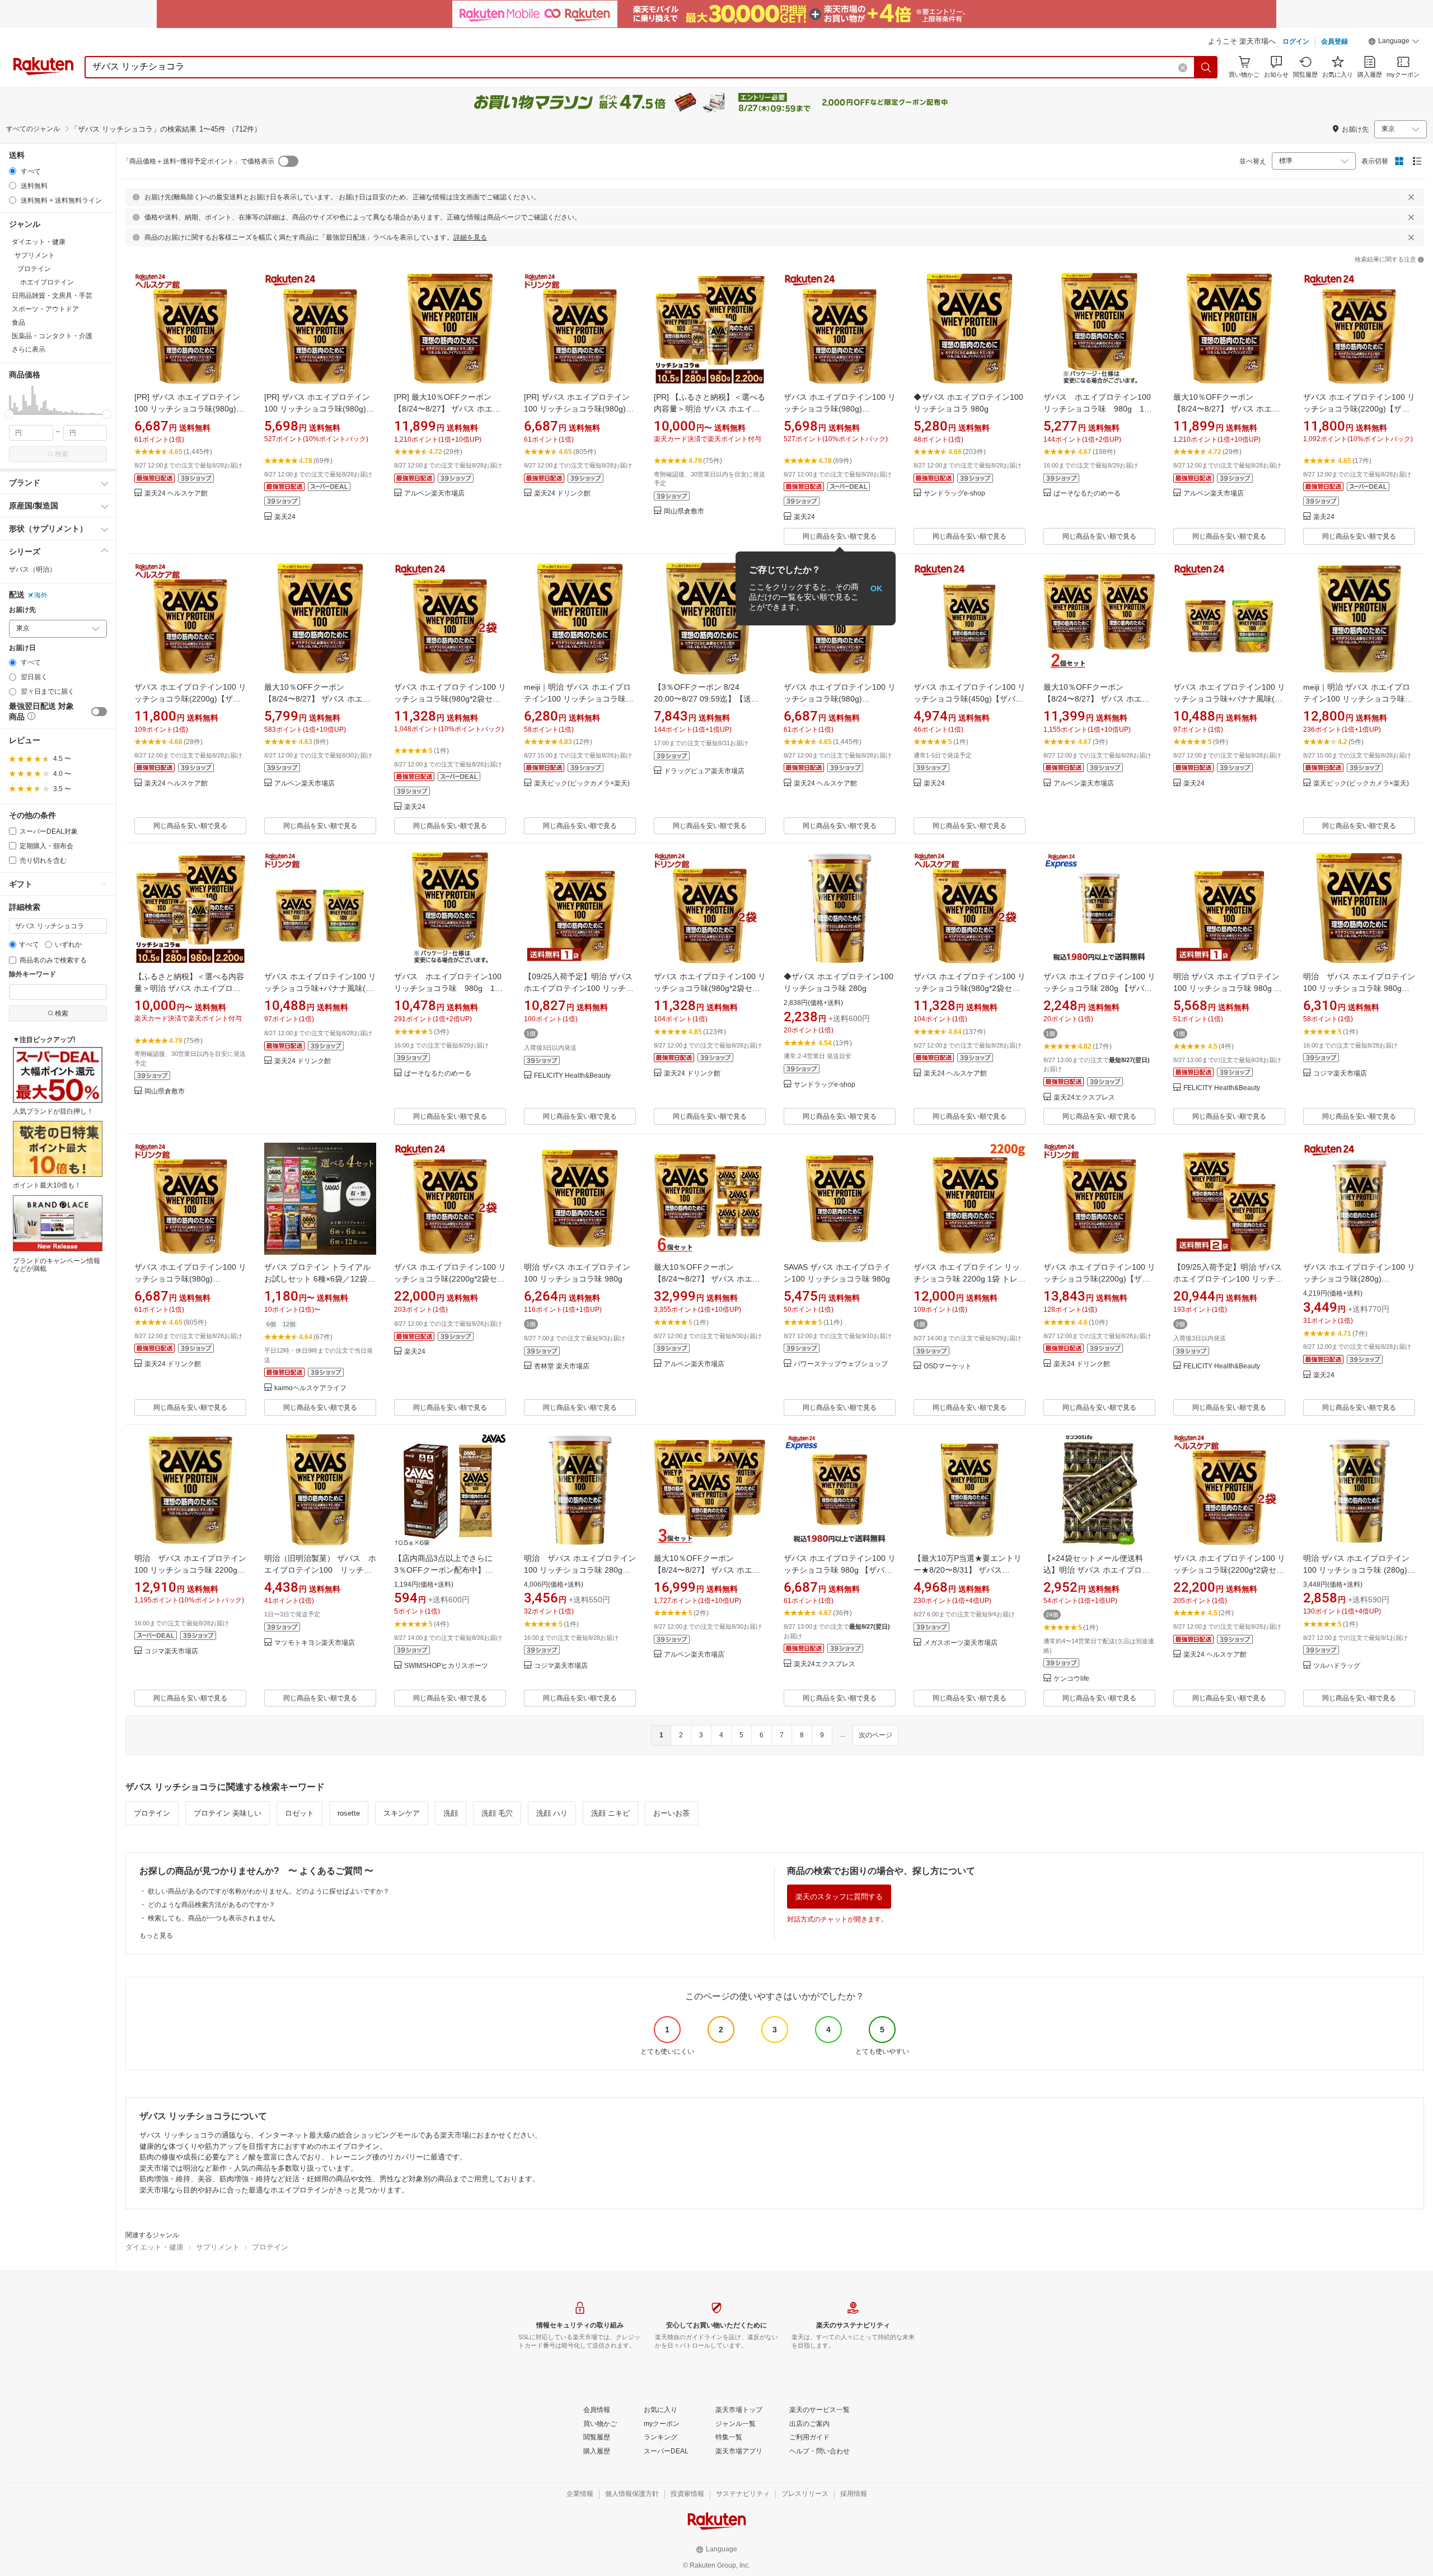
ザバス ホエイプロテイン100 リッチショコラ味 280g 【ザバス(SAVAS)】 (1099, 988)
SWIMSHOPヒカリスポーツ (446, 1666)
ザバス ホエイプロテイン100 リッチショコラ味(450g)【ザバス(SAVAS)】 (970, 699)
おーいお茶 (671, 1813)
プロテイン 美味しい (228, 1813)
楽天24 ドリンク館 (562, 494)
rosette (349, 1813)
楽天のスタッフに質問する (839, 1897)
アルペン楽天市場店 (434, 494)
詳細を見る (470, 237)
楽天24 (285, 517)
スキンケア (402, 1813)
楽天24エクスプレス (1084, 1098)
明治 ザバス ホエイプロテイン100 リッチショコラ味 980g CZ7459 (1359, 988)
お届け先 (22, 610)
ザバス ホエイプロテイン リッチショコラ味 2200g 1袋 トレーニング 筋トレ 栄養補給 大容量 (970, 1279)
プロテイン (152, 1813)
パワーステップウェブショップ (841, 1364)
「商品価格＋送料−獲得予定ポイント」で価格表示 (198, 161)
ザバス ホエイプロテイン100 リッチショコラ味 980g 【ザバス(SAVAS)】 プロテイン (840, 1570)
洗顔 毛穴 (497, 1813)
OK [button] (876, 588)
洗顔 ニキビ (610, 1813)
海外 (41, 595)
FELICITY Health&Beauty (572, 1076)
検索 (62, 454)
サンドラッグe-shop (954, 494)
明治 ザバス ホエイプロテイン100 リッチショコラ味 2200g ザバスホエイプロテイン (190, 1570)
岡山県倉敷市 (684, 511)
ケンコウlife (1071, 1679)
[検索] (1206, 67)
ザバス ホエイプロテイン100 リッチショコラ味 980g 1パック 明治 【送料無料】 (1101, 409)
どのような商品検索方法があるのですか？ (212, 1905)
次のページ (875, 1735)
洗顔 (451, 1813)
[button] (1394, 43)
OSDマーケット (948, 1366)
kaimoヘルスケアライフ (310, 1388)
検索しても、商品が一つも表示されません (212, 1918)
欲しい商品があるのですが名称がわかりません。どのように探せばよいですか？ (269, 1891)
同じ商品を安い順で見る (840, 536)
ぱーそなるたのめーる (1087, 494)
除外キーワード (32, 974)
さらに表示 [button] (29, 349)
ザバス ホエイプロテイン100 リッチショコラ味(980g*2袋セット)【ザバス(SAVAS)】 (450, 699)
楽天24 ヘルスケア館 (176, 494)
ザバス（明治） (32, 569)
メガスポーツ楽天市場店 (961, 1643)
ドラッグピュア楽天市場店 (704, 771)
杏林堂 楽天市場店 (562, 1366)
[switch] (99, 712)
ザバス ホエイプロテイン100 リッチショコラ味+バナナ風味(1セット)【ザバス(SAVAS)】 (1229, 699)
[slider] (9, 414)
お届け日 (22, 648)
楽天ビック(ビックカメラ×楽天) (582, 784)
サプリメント (218, 2247)
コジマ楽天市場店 (1340, 1074)
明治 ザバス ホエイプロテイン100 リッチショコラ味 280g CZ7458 (580, 1570)
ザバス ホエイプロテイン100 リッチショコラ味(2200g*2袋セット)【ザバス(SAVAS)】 (450, 1279)
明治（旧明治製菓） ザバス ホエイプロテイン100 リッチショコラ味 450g (320, 1570)
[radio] (13, 171)
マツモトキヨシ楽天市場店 (315, 1643)
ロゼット (299, 1813)
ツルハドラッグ (1337, 1666)
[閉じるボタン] (1411, 197)
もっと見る (156, 1935)
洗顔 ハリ (552, 1813)
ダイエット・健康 (154, 2247)
